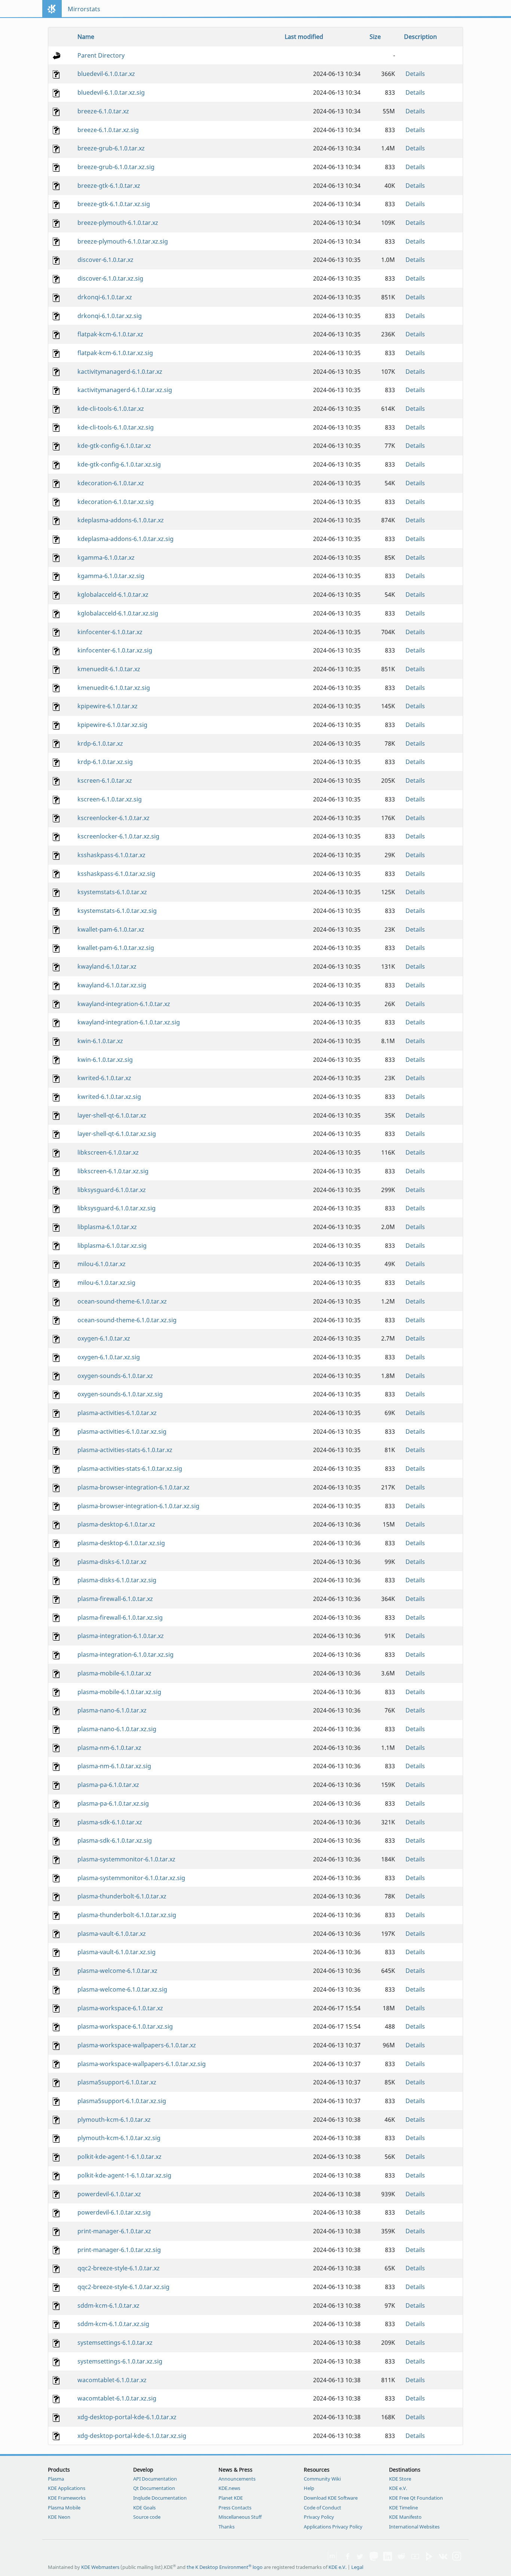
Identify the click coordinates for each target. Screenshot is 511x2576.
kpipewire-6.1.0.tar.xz (108, 706)
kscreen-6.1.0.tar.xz (105, 780)
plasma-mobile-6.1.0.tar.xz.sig (119, 1692)
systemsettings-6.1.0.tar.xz (115, 2343)
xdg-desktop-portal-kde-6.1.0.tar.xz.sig (132, 2436)
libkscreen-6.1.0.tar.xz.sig (113, 1171)
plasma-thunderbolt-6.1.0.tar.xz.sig (127, 1915)
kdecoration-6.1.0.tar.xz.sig (116, 502)
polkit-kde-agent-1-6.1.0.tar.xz (120, 2157)
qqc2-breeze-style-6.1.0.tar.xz (119, 2268)
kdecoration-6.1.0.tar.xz (111, 483)
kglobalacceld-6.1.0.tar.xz (113, 595)
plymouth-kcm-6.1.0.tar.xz (114, 2120)
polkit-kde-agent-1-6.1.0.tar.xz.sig (124, 2175)
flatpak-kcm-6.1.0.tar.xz (110, 334)
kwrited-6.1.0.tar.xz (104, 1078)
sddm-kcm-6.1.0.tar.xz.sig (113, 2324)
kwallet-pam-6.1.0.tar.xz (111, 929)
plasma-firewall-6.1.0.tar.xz (115, 1599)
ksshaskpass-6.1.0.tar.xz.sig (116, 874)
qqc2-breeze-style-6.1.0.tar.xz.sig (123, 2287)
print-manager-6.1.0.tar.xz (114, 2231)
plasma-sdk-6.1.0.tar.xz (110, 1822)
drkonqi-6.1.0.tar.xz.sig (110, 316)
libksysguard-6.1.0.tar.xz (112, 1190)
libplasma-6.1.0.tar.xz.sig (112, 1246)
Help (309, 2488)
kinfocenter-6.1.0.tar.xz (110, 632)
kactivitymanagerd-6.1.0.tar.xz (120, 372)
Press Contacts (235, 2508)
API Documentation (155, 2479)
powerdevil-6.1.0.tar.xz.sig (114, 2212)
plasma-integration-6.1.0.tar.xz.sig (126, 1654)
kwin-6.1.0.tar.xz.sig (105, 1060)
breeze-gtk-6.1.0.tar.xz (109, 186)
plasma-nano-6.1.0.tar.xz (112, 1710)
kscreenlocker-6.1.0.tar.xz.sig (118, 836)
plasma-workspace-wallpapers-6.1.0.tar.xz (137, 2045)
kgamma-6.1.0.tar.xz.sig (111, 576)
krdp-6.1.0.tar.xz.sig (105, 762)
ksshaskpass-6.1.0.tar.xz (111, 855)
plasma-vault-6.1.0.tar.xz (112, 1934)
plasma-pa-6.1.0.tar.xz (108, 1785)
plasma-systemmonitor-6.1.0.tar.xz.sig (131, 1878)
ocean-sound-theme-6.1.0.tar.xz (122, 1301)
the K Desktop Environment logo (225, 2567)
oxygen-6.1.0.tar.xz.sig (109, 1357)
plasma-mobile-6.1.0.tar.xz (114, 1673)
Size (375, 37)
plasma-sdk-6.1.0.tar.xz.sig (115, 1840)
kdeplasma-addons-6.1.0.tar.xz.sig (126, 539)
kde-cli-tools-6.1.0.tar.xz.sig (116, 427)
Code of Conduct (322, 2508)
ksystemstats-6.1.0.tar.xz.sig (117, 911)
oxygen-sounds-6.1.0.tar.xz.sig (120, 1394)
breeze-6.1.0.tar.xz (103, 111)
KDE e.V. (398, 2488)
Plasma (56, 2479)
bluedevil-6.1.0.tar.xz (106, 74)
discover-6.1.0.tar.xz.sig (110, 278)
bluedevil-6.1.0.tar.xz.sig (111, 92)
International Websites (414, 2527)
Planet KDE (231, 2498)
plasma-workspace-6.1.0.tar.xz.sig (125, 2026)
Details (415, 74)
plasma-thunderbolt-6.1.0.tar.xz (122, 1896)
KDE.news (229, 2488)
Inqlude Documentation (160, 2498)
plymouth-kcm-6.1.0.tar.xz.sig (119, 2138)
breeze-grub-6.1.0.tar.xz (111, 148)
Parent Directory (101, 55)
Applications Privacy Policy (333, 2527)
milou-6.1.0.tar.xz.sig (106, 1283)
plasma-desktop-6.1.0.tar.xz (116, 1524)
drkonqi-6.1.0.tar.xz (105, 297)
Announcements (237, 2479)
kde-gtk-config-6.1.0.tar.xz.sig (119, 464)
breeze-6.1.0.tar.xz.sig (108, 130)
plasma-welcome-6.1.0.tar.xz (117, 1971)
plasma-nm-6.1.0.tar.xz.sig (114, 1766)
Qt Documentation (154, 2488)
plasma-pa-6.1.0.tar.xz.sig (113, 1803)
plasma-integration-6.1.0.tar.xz (121, 1636)
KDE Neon (59, 2517)
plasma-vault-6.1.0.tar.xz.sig (117, 1952)
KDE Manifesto (405, 2517)
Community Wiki (322, 2479)
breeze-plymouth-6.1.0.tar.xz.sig (123, 241)
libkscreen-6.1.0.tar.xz (108, 1152)
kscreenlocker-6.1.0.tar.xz (114, 818)
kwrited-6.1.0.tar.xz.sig (109, 1097)
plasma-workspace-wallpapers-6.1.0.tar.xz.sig (142, 2064)
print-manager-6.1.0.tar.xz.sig (119, 2250)
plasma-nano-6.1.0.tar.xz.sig (117, 1729)
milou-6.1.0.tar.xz (102, 1264)
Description (420, 37)
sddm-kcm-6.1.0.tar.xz (108, 2305)
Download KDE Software (331, 2498)
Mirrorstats (84, 9)
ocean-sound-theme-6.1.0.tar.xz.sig (127, 1320)
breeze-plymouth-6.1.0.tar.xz (118, 223)
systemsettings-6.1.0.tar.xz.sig (120, 2361)
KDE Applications (67, 2488)
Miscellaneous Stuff (240, 2517)
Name (86, 37)
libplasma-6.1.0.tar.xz (107, 1227)
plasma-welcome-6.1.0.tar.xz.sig (122, 1989)
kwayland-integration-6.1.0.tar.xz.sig (129, 1022)
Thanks (227, 2527)
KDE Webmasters (100, 2567)
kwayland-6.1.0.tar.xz (107, 966)
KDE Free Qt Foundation (416, 2498)
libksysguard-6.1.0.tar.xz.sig (117, 1208)
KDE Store (400, 2479)
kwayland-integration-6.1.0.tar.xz (124, 1004)
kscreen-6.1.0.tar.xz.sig (110, 799)
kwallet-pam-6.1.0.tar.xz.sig (116, 948)
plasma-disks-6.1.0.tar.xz (112, 1562)
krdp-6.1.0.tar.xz (100, 743)
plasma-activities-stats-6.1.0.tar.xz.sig (130, 1469)
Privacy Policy (319, 2517)
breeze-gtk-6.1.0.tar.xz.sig (114, 204)
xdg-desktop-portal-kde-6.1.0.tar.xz (127, 2417)
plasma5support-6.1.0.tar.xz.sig (122, 2101)
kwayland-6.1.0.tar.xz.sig (112, 985)
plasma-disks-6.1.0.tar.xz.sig (117, 1580)
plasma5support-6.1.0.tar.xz (117, 2082)
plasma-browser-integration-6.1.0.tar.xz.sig (138, 1506)
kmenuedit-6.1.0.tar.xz (109, 669)
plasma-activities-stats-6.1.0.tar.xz (125, 1450)
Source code (147, 2517)
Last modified (304, 37)
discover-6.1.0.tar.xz (105, 260)
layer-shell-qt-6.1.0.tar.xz (112, 1115)
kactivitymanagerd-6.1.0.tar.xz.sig (125, 390)
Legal (357, 2567)
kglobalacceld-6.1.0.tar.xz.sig (118, 613)
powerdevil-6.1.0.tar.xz (109, 2194)
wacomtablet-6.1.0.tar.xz (112, 2380)
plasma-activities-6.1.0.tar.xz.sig (122, 1431)
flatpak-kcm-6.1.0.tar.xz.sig (115, 353)
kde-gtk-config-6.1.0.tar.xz (114, 446)
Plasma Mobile (64, 2508)
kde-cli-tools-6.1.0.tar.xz (111, 409)
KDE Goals (144, 2508)
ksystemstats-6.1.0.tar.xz (112, 892)
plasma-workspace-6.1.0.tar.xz (120, 2008)
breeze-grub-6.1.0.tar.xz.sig (116, 167)
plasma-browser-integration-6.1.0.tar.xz (134, 1487)
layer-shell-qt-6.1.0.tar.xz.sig (117, 1134)
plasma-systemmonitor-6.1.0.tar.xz (126, 1859)
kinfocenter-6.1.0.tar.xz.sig (115, 650)
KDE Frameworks (67, 2498)
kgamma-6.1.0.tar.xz (106, 557)
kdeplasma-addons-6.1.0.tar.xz (121, 520)
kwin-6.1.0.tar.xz (100, 1041)
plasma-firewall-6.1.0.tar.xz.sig (120, 1617)
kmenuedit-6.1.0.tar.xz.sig (114, 688)
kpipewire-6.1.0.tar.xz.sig (112, 725)
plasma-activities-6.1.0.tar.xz (117, 1413)
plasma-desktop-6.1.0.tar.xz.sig (121, 1543)
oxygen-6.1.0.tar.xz (104, 1338)
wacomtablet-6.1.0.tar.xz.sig (117, 2398)
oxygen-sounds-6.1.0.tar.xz (115, 1376)
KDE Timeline (403, 2508)
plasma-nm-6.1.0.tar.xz (109, 1748)
